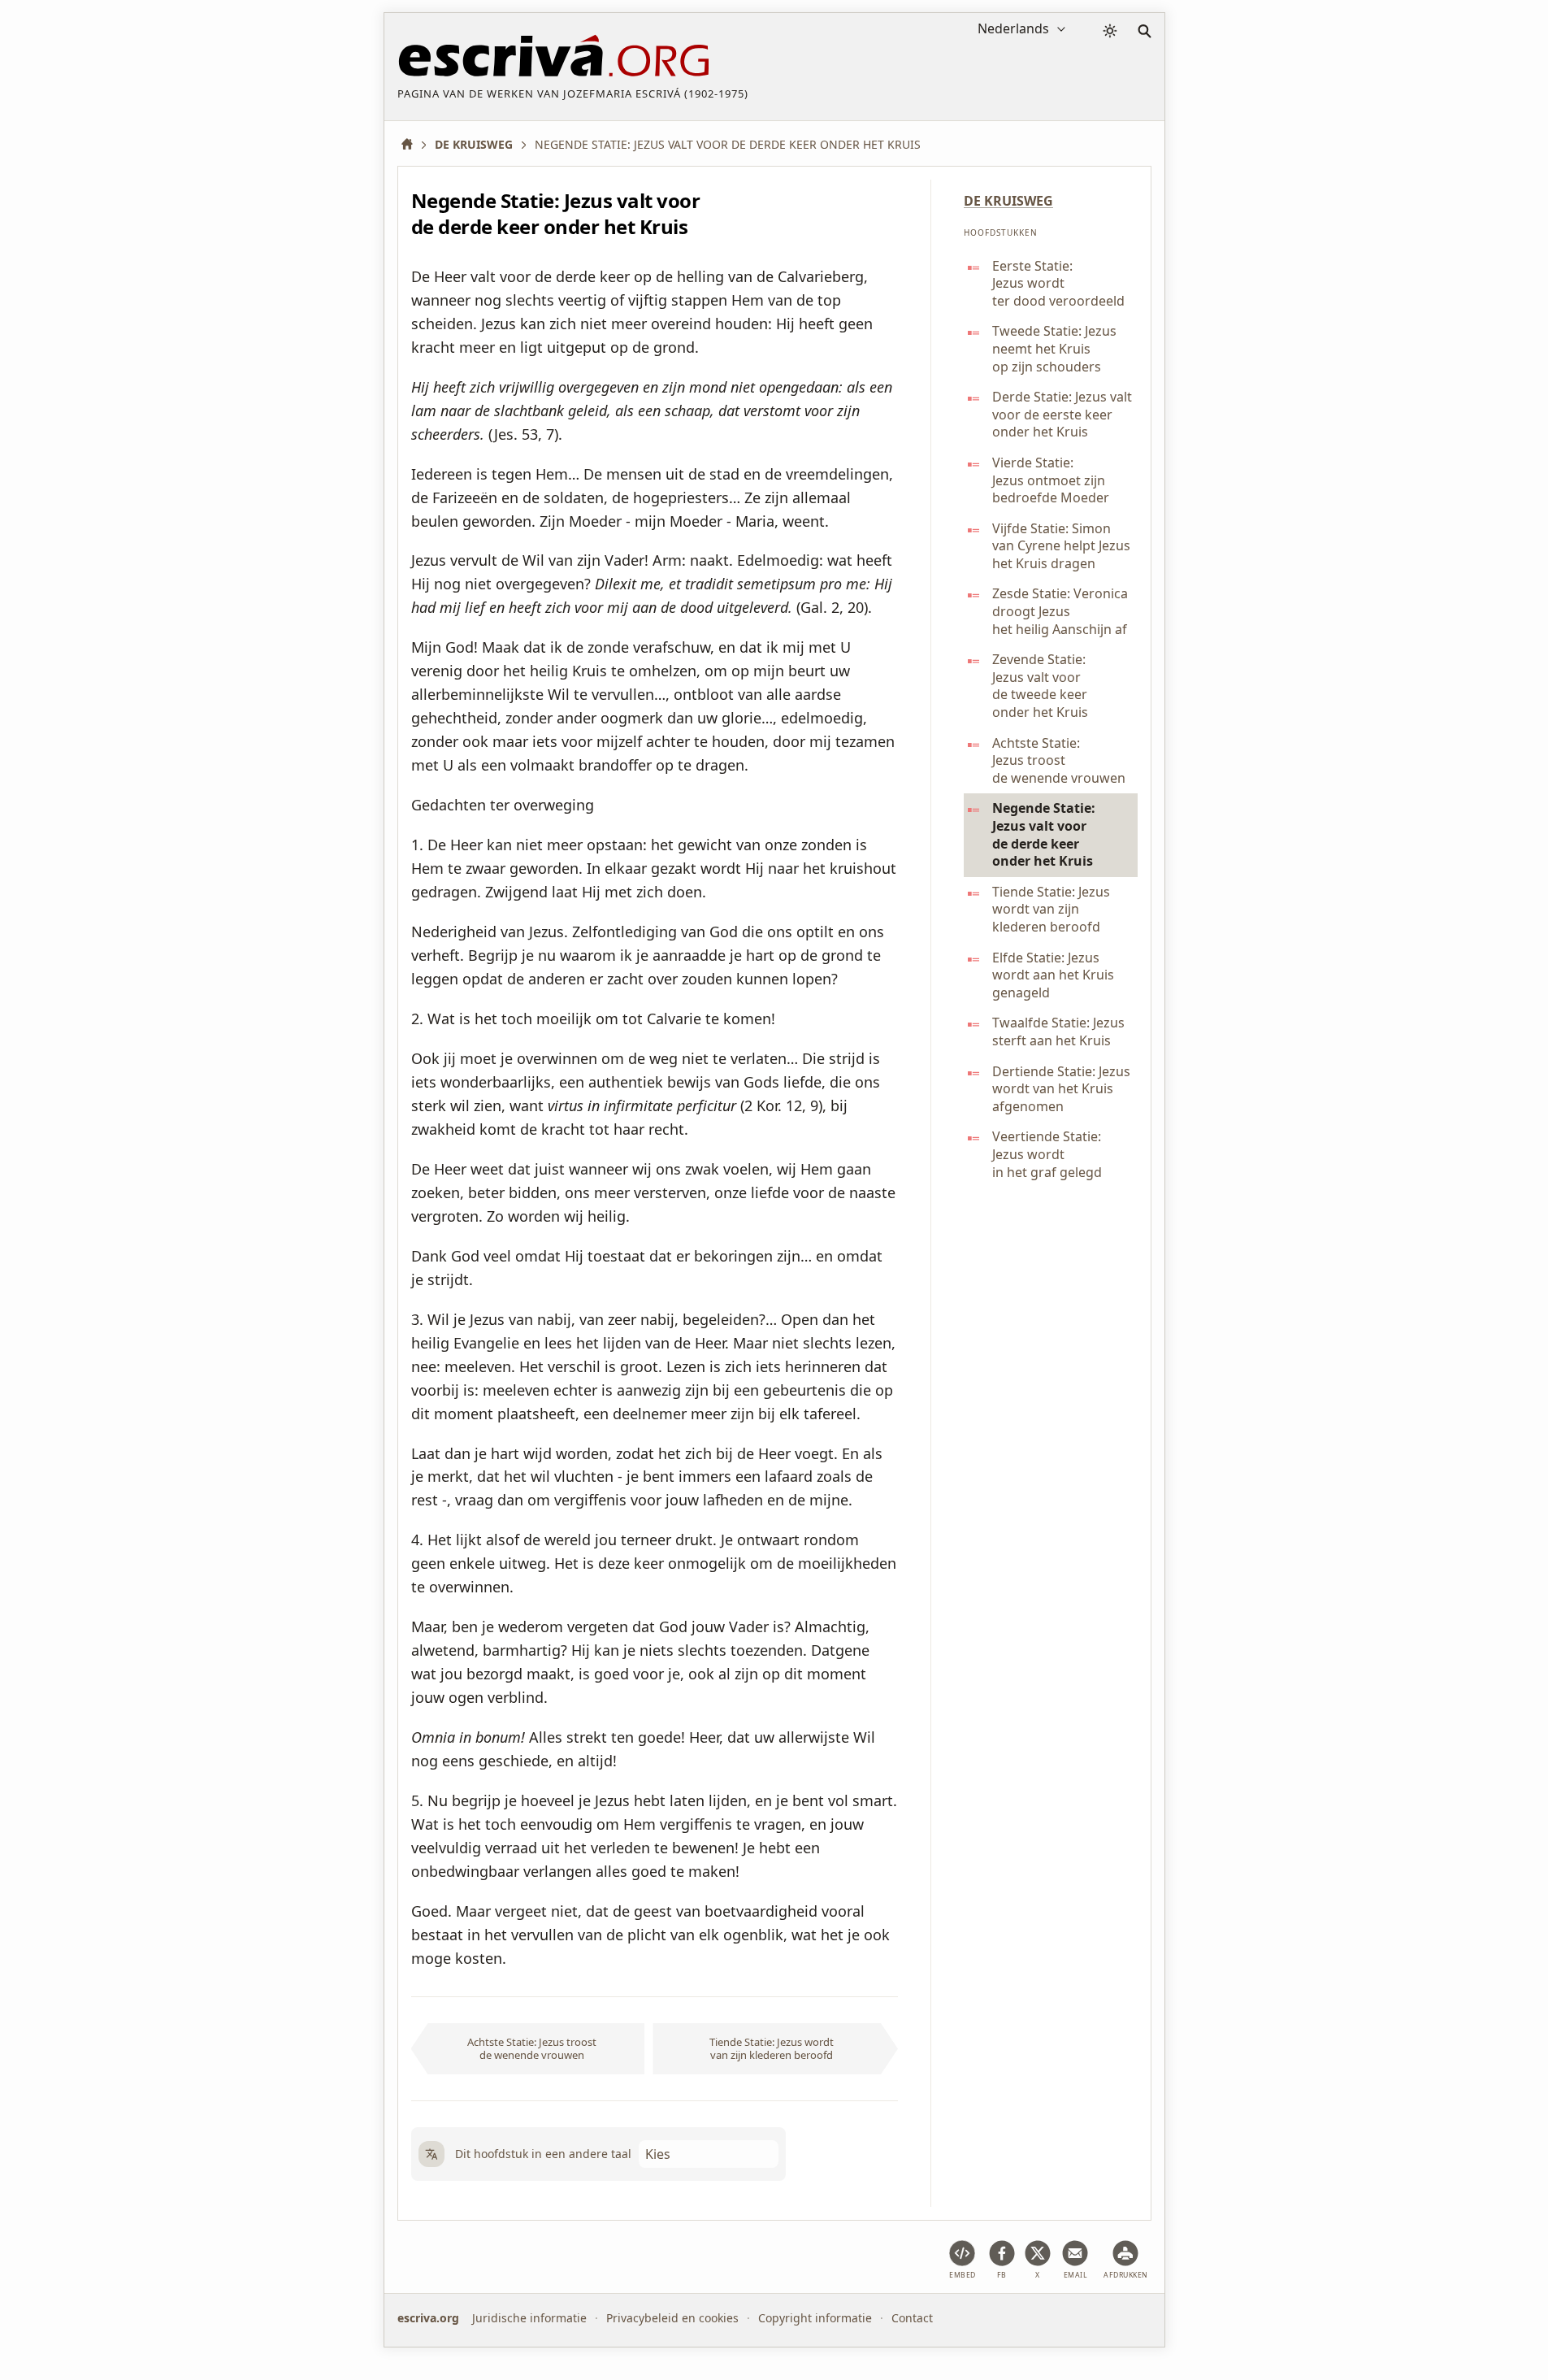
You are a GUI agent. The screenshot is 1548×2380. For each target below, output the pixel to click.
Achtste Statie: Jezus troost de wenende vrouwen (532, 2048)
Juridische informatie (529, 2318)
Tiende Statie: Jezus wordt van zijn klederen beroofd (772, 2048)
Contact (912, 2318)
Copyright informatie (815, 2318)
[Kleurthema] (1110, 31)
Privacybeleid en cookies (672, 2318)
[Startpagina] (413, 144)
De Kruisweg (1008, 201)
